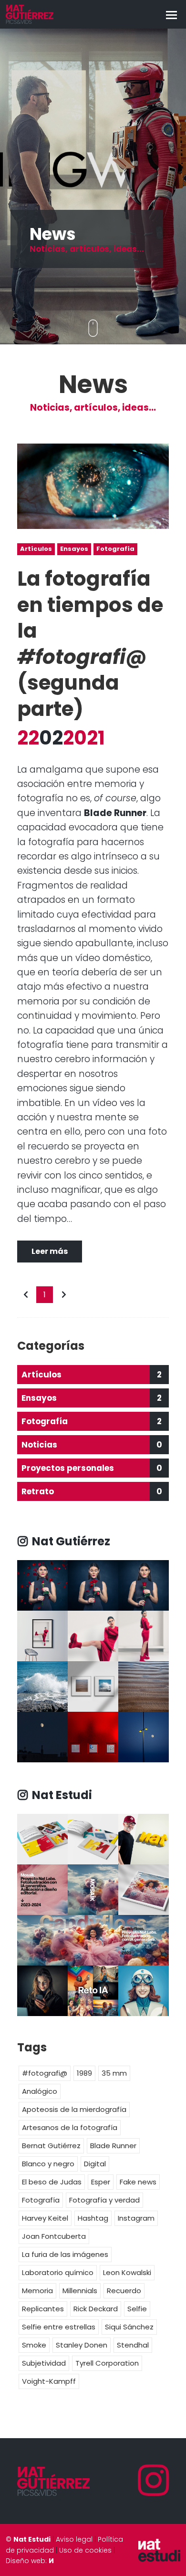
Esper (101, 2182)
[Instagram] (154, 2481)
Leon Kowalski (127, 2272)
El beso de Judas (52, 2182)
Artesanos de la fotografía (70, 2127)
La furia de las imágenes (65, 2254)
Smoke (34, 2345)
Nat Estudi (61, 1795)
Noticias (92, 1445)
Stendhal (133, 2345)
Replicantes (43, 2309)
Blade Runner (113, 2146)
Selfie (137, 2309)
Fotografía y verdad (104, 2200)
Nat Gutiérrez (70, 1541)
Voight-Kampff (49, 2381)
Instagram (136, 2218)
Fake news (138, 2182)
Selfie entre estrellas (59, 2327)
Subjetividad (44, 2363)
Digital (95, 2164)
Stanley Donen (82, 2345)
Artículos (36, 549)
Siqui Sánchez (129, 2327)
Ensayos (74, 549)
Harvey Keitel (45, 2218)
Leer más (50, 1251)
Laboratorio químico (58, 2272)
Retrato (92, 1491)
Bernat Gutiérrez (51, 2146)
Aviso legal (74, 2539)
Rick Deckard (96, 2309)
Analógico (40, 2091)
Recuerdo (124, 2291)
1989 (84, 2073)
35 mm (114, 2073)
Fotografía (115, 549)
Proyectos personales (92, 1468)
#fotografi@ (45, 2073)
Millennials (80, 2291)
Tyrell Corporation (107, 2363)
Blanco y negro (48, 2164)
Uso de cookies (85, 2550)
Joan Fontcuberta (54, 2236)
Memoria (37, 2291)
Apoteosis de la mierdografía (74, 2109)
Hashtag (93, 2218)
